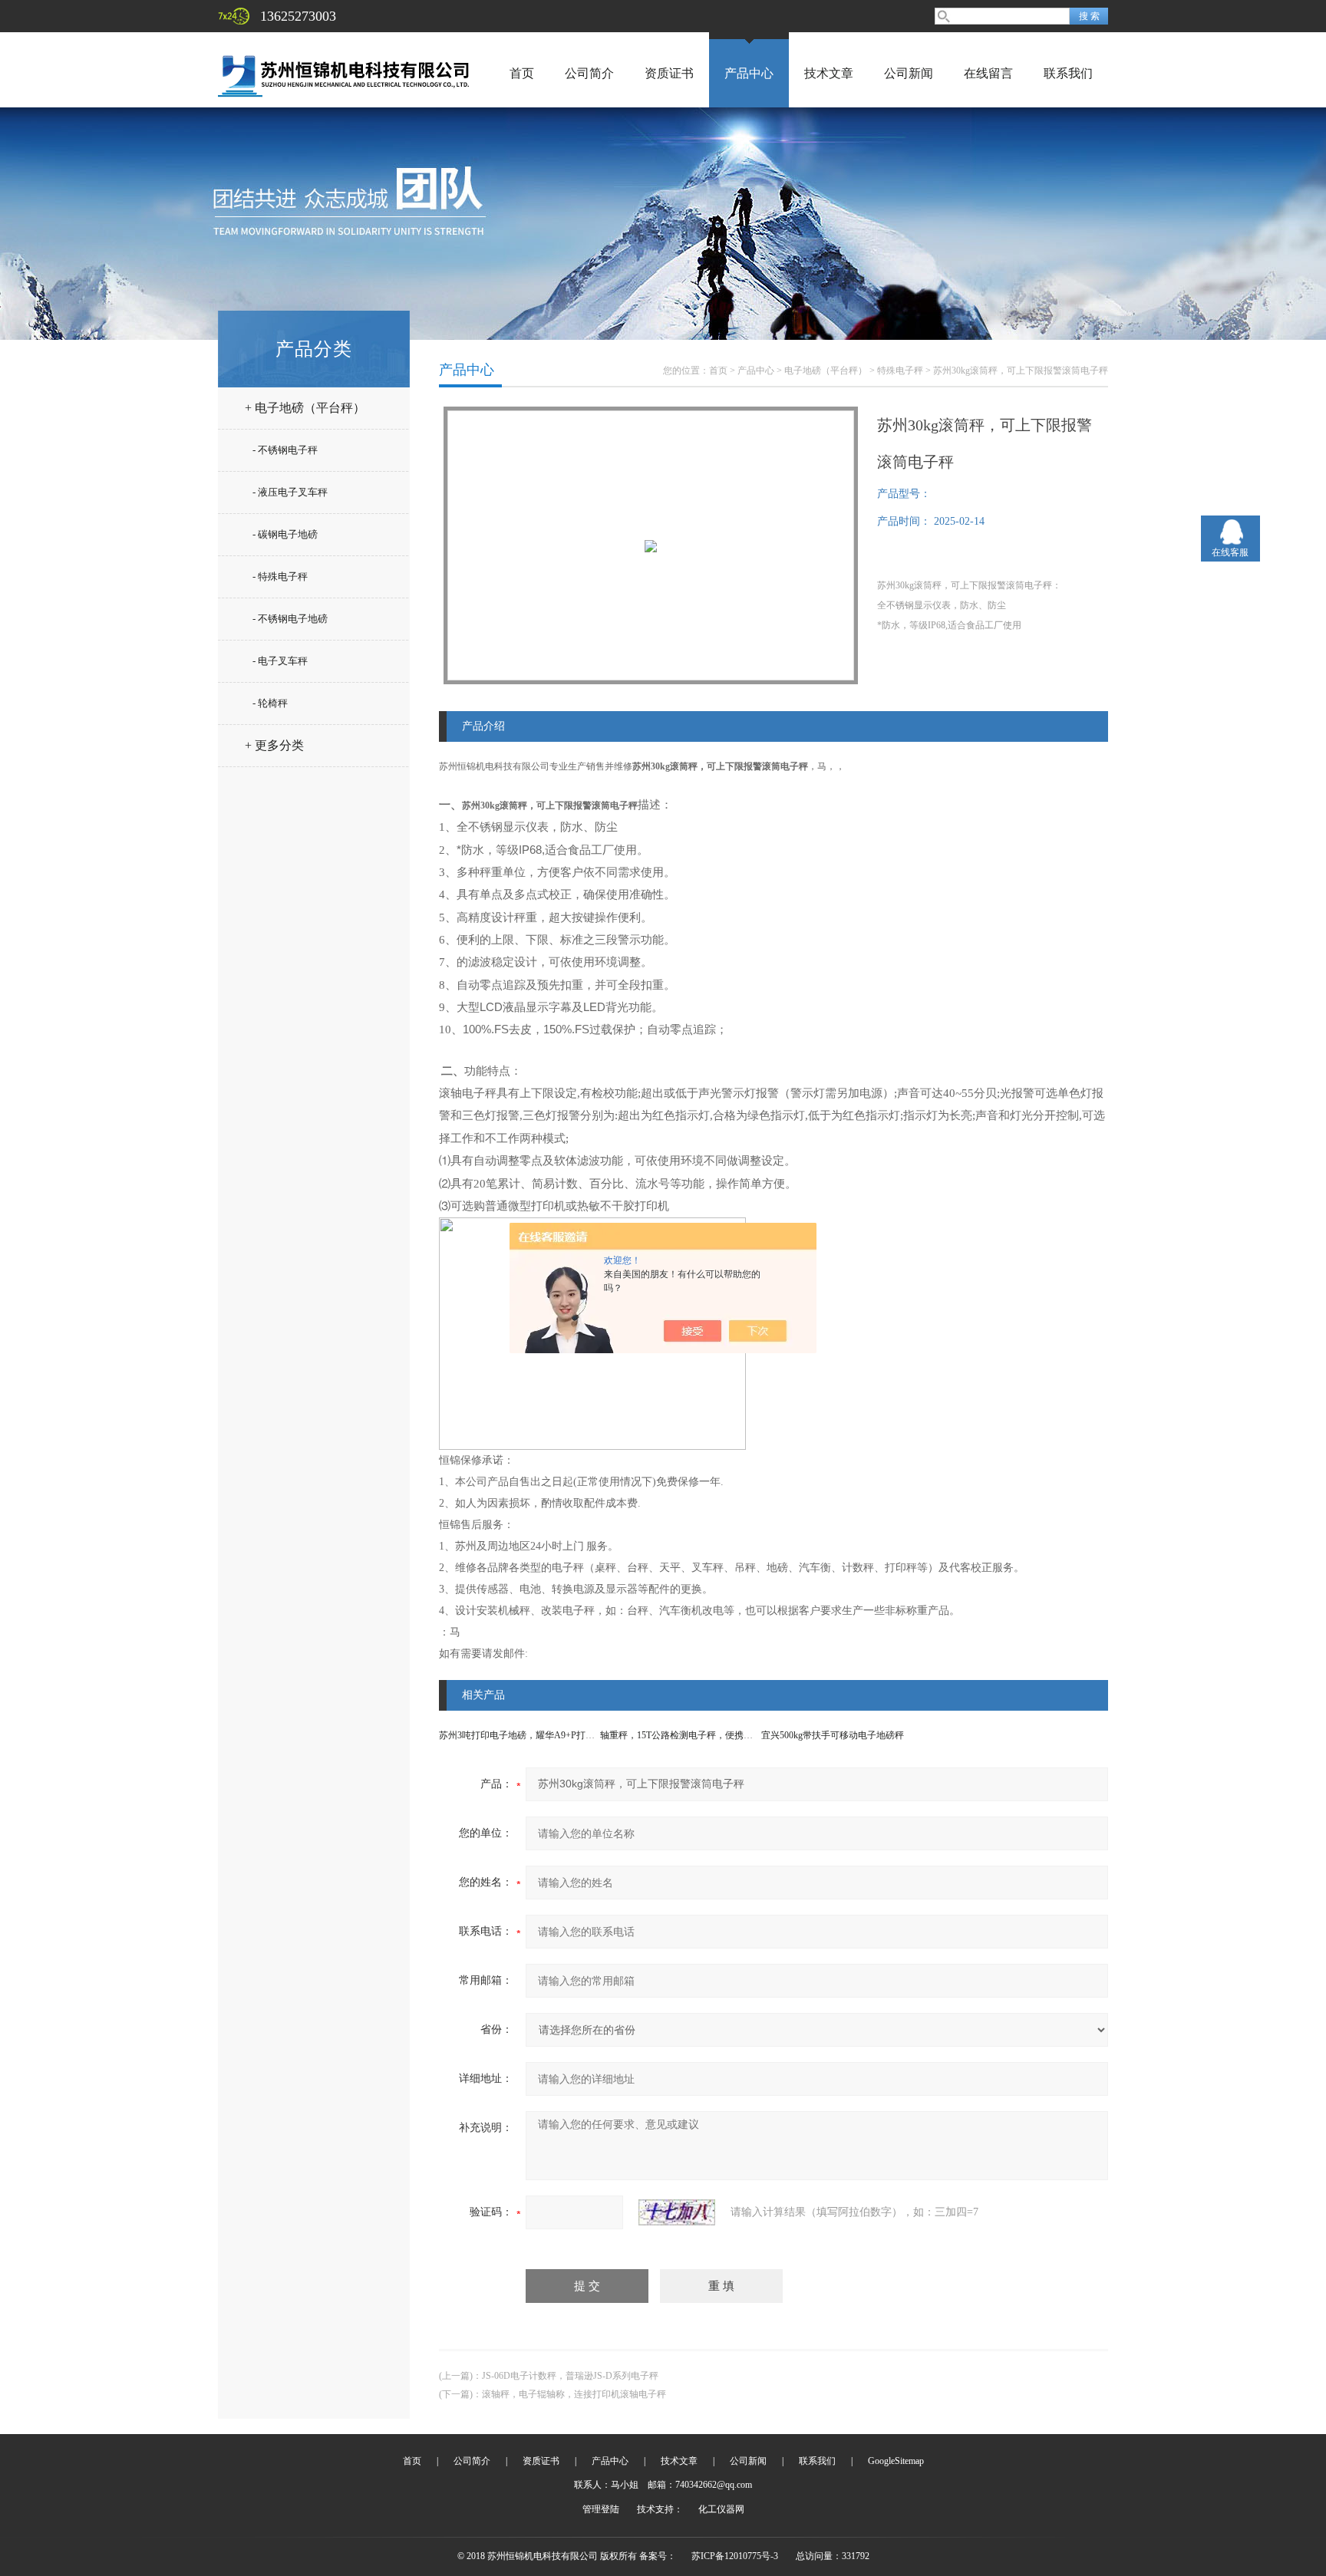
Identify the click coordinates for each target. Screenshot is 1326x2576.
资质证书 (669, 73)
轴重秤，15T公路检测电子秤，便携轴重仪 (686, 1735)
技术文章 (829, 73)
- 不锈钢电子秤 (285, 450)
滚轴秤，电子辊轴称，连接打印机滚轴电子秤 (574, 2394)
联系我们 (1068, 73)
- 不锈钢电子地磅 (290, 619)
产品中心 (749, 73)
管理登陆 (601, 2509)
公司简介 (589, 73)
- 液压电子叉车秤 (290, 492)
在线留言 (988, 73)
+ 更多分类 (274, 745)
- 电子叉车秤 (280, 661)
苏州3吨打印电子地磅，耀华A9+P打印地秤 (526, 1735)
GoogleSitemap (896, 2461)
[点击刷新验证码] (677, 2212)
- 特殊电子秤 (280, 576)
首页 (522, 73)
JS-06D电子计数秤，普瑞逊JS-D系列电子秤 (570, 2376)
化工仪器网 (721, 2509)
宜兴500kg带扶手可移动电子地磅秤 (833, 1735)
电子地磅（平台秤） (826, 371)
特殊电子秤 (900, 371)
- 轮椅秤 (270, 703)
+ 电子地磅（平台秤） (305, 408)
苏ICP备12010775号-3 (735, 2556)
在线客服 (1230, 552)
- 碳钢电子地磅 (285, 534)
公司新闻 (909, 73)
